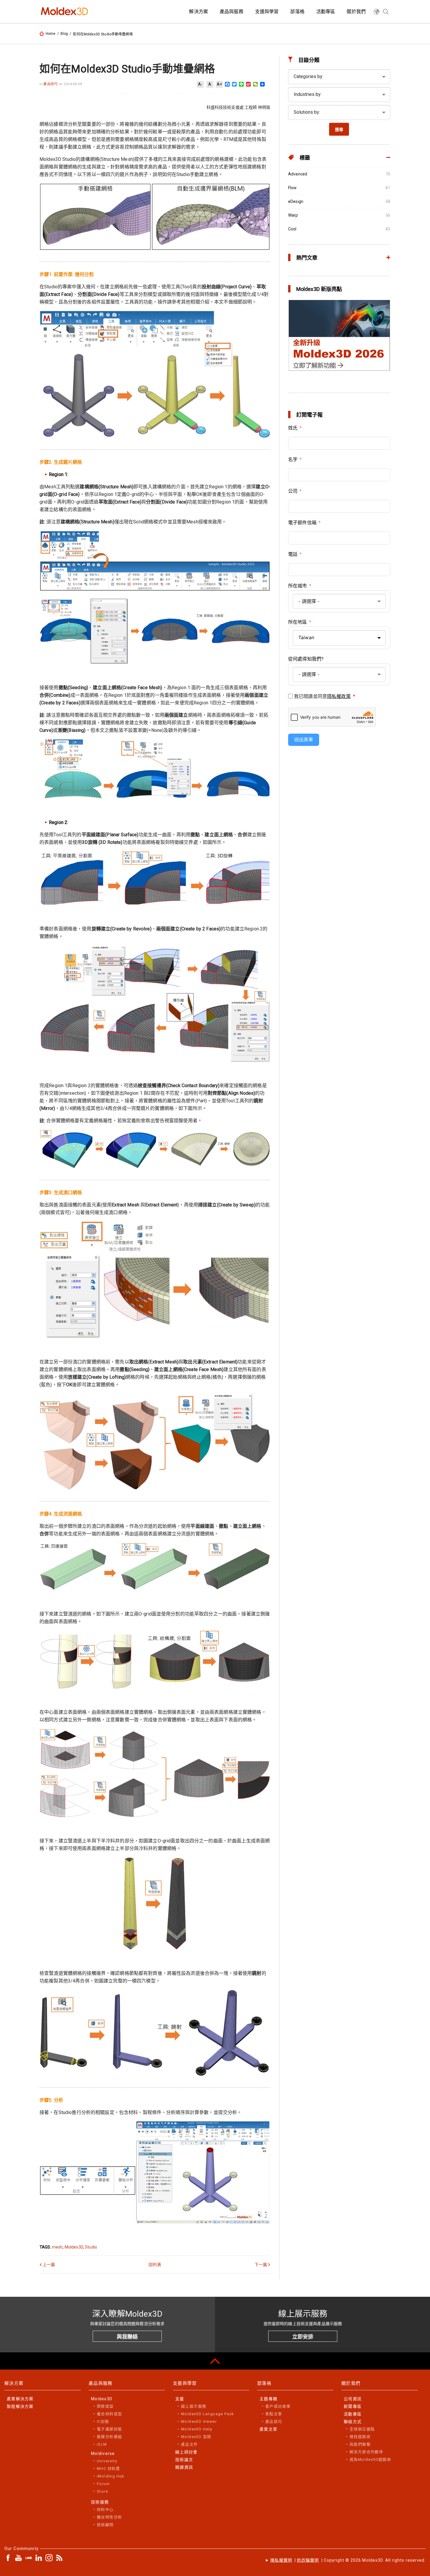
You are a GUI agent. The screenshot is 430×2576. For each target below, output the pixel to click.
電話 (293, 554)
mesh (57, 2247)
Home (51, 34)
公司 (293, 491)
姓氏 (293, 428)
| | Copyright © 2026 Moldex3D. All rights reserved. (348, 2560)
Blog (64, 34)
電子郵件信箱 (302, 523)
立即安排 (303, 2337)
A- (200, 84)
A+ (219, 84)
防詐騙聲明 (308, 2560)
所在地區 (298, 622)
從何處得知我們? (306, 659)
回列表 (155, 2265)
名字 (293, 459)
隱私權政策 (339, 696)
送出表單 (304, 740)
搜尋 (339, 130)
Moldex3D (74, 2247)
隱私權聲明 (281, 2560)
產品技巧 (51, 84)
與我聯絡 (127, 2337)
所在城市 (298, 586)
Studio (91, 2247)
